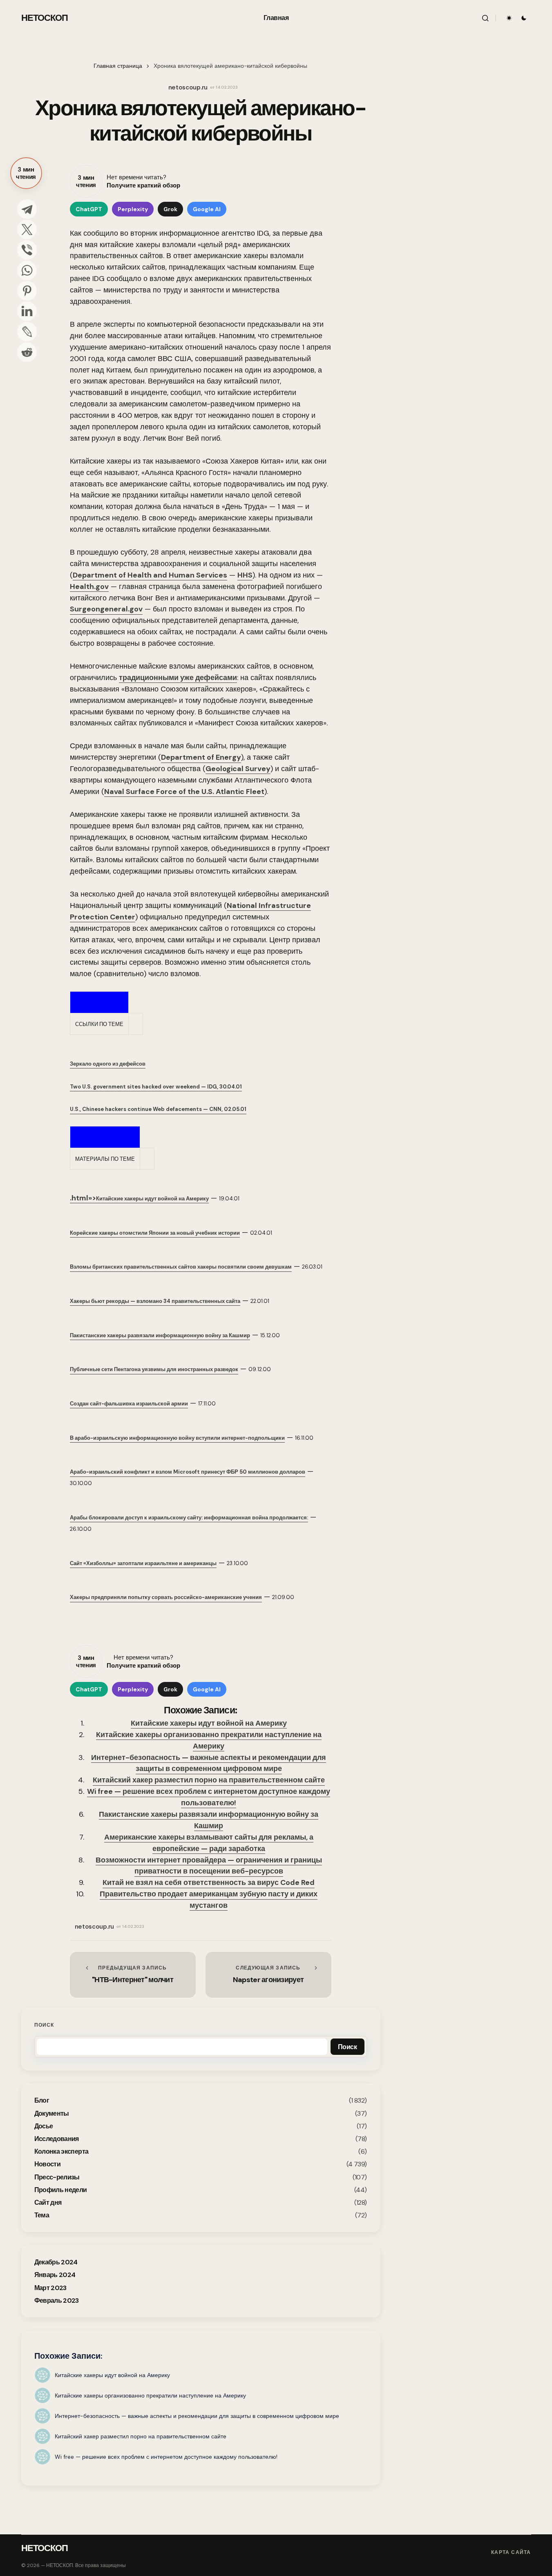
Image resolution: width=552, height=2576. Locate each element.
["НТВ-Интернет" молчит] (133, 1975)
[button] (485, 18)
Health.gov (89, 587)
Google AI (207, 209)
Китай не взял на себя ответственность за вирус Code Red (209, 1882)
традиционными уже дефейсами (178, 678)
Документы (52, 2113)
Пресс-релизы (57, 2177)
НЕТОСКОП (45, 18)
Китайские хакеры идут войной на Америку (209, 1723)
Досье (44, 2126)
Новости (48, 2164)
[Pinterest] (27, 291)
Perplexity (133, 209)
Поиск (44, 2025)
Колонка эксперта (61, 2151)
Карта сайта (511, 2552)
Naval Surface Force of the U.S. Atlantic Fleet (184, 792)
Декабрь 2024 (56, 2262)
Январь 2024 (55, 2275)
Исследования (57, 2139)
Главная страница (118, 66)
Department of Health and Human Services (150, 575)
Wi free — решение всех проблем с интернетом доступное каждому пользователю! (209, 1797)
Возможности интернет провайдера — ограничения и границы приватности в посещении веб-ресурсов (209, 1866)
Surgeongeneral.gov (106, 609)
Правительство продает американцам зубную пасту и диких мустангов (209, 1900)
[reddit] (27, 352)
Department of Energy (201, 757)
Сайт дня (48, 2202)
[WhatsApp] (27, 270)
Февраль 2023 (57, 2301)
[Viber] (27, 250)
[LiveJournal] (27, 332)
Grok (170, 209)
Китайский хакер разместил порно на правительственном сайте (209, 1780)
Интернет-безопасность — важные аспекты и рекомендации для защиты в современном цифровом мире (209, 1763)
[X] (27, 230)
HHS (245, 575)
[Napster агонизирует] (268, 1975)
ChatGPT (89, 209)
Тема (42, 2215)
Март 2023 (50, 2288)
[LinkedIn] (27, 311)
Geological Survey (238, 769)
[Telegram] (27, 209)
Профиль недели (61, 2190)
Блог (42, 2100)
